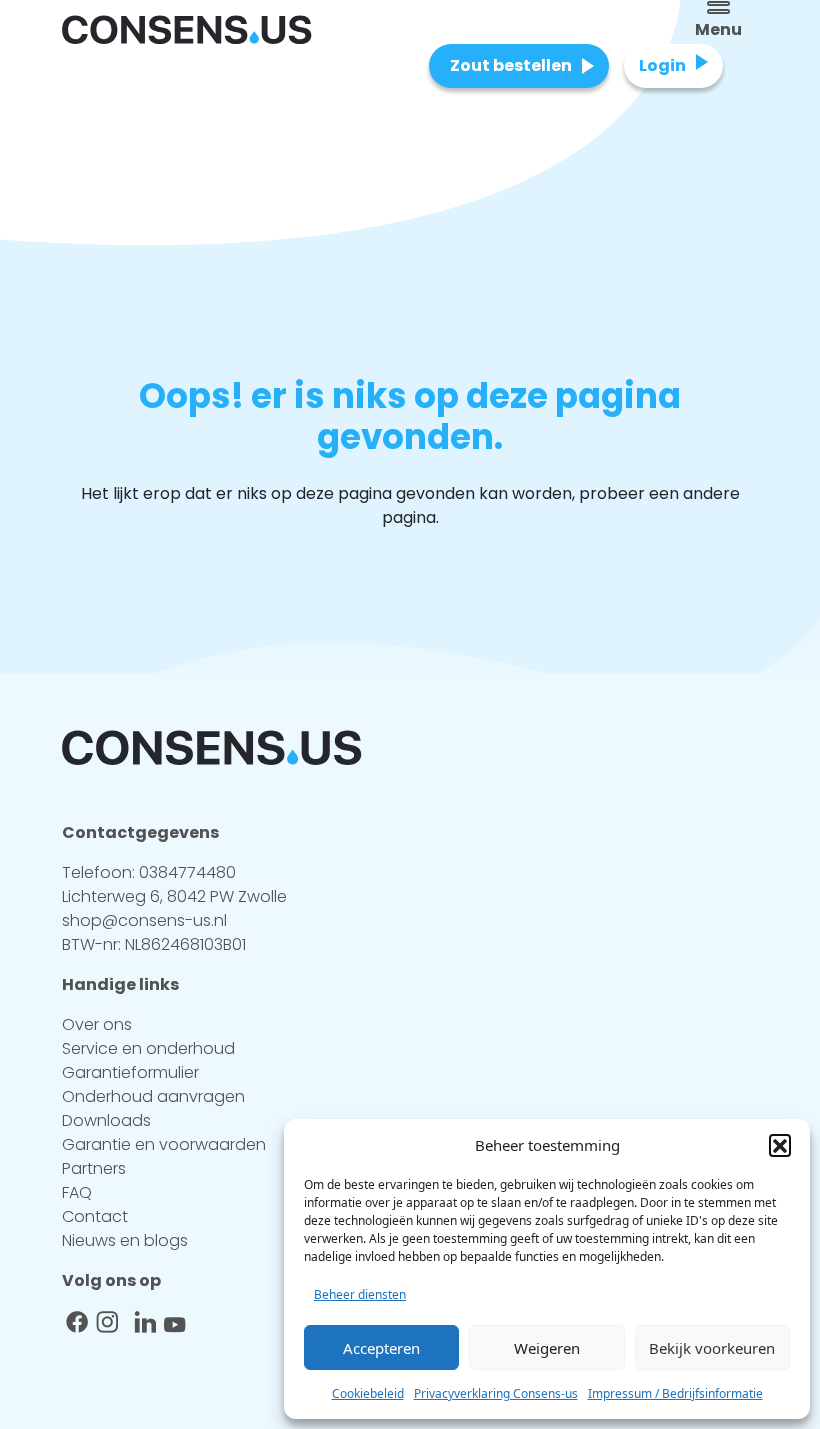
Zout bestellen (511, 65)
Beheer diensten (360, 1294)
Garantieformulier (130, 1072)
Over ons (97, 1024)
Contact (95, 1216)
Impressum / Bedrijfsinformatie (675, 1393)
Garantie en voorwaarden (164, 1144)
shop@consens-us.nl (144, 920)
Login (662, 65)
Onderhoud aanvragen (153, 1096)
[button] (780, 1145)
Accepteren (381, 1348)
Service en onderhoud (148, 1048)
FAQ (77, 1192)
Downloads (106, 1120)
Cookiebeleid (368, 1393)
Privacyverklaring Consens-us (496, 1393)
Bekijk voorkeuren (712, 1348)
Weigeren (547, 1348)
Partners (94, 1168)
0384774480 (187, 872)
